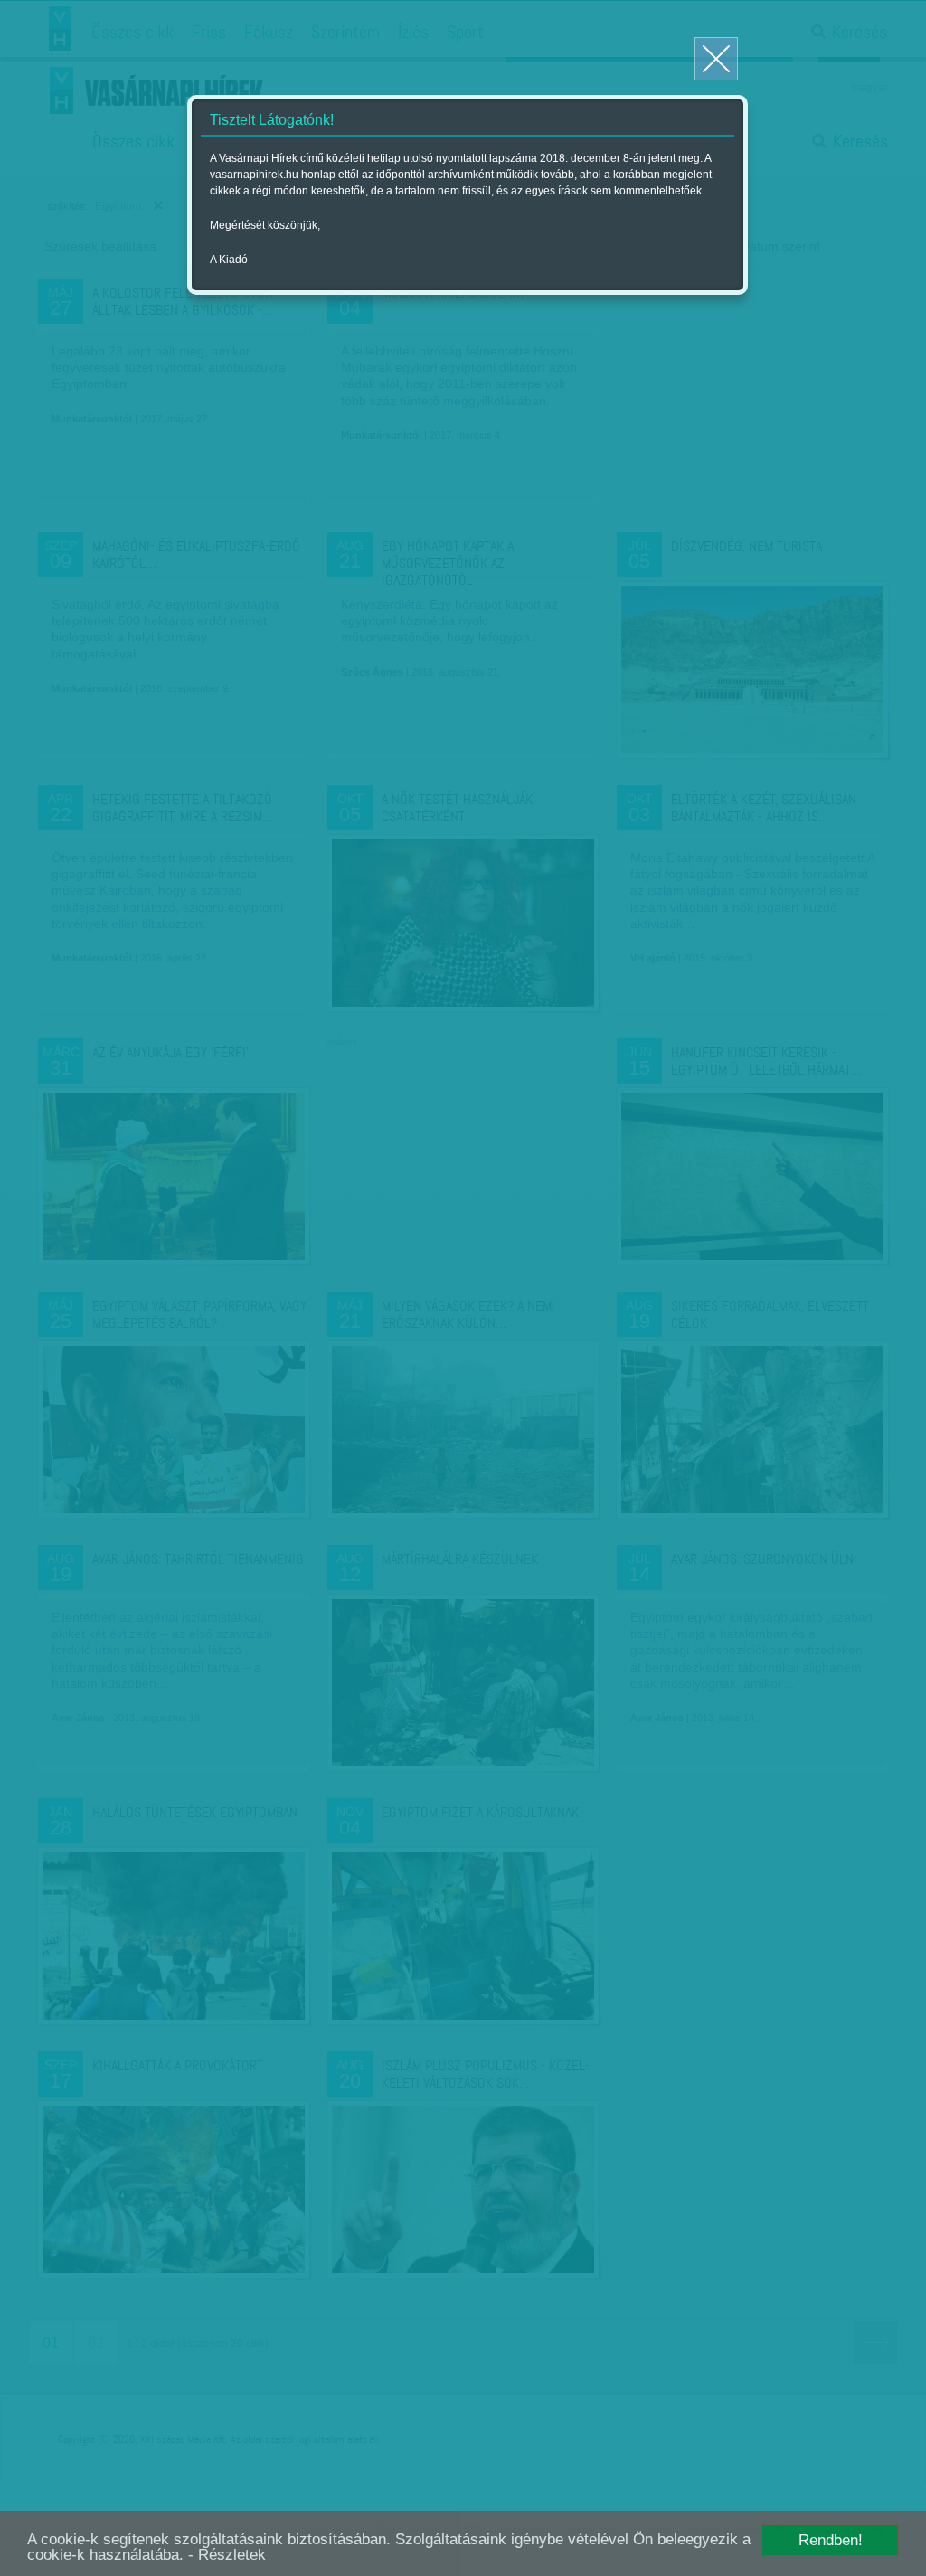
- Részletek (227, 2555)
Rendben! (831, 2540)
